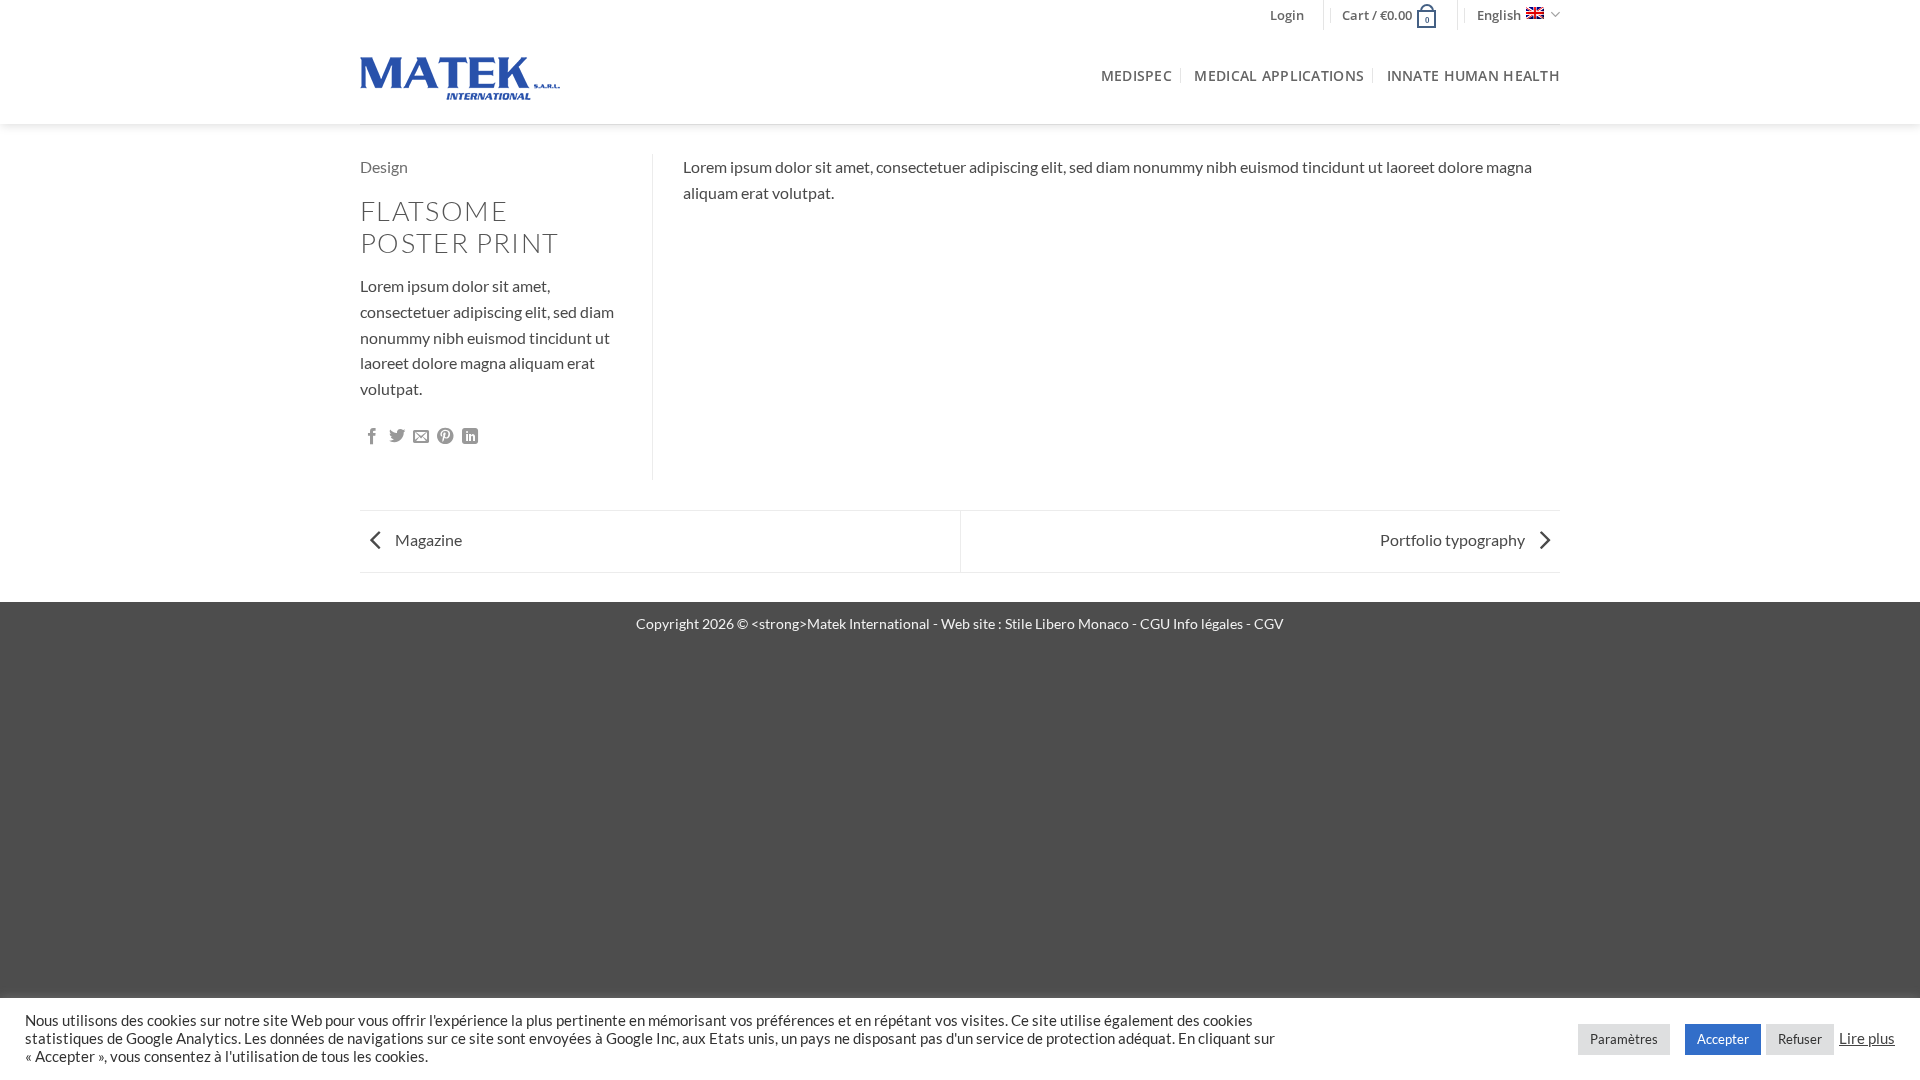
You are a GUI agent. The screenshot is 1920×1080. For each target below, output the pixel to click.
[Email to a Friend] (421, 437)
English (1499, 15)
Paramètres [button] (1624, 1039)
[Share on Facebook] (372, 437)
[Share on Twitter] (397, 437)
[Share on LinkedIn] (470, 437)
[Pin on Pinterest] (445, 437)
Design (384, 166)
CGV (1269, 623)
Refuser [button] (1800, 1039)
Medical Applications (1279, 75)
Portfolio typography (1454, 539)
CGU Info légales (1193, 623)
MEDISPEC (1136, 75)
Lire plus (1867, 1038)
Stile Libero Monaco (1067, 623)
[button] (1287, 15)
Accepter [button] (1723, 1039)
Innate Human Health (1473, 75)
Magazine (427, 539)
